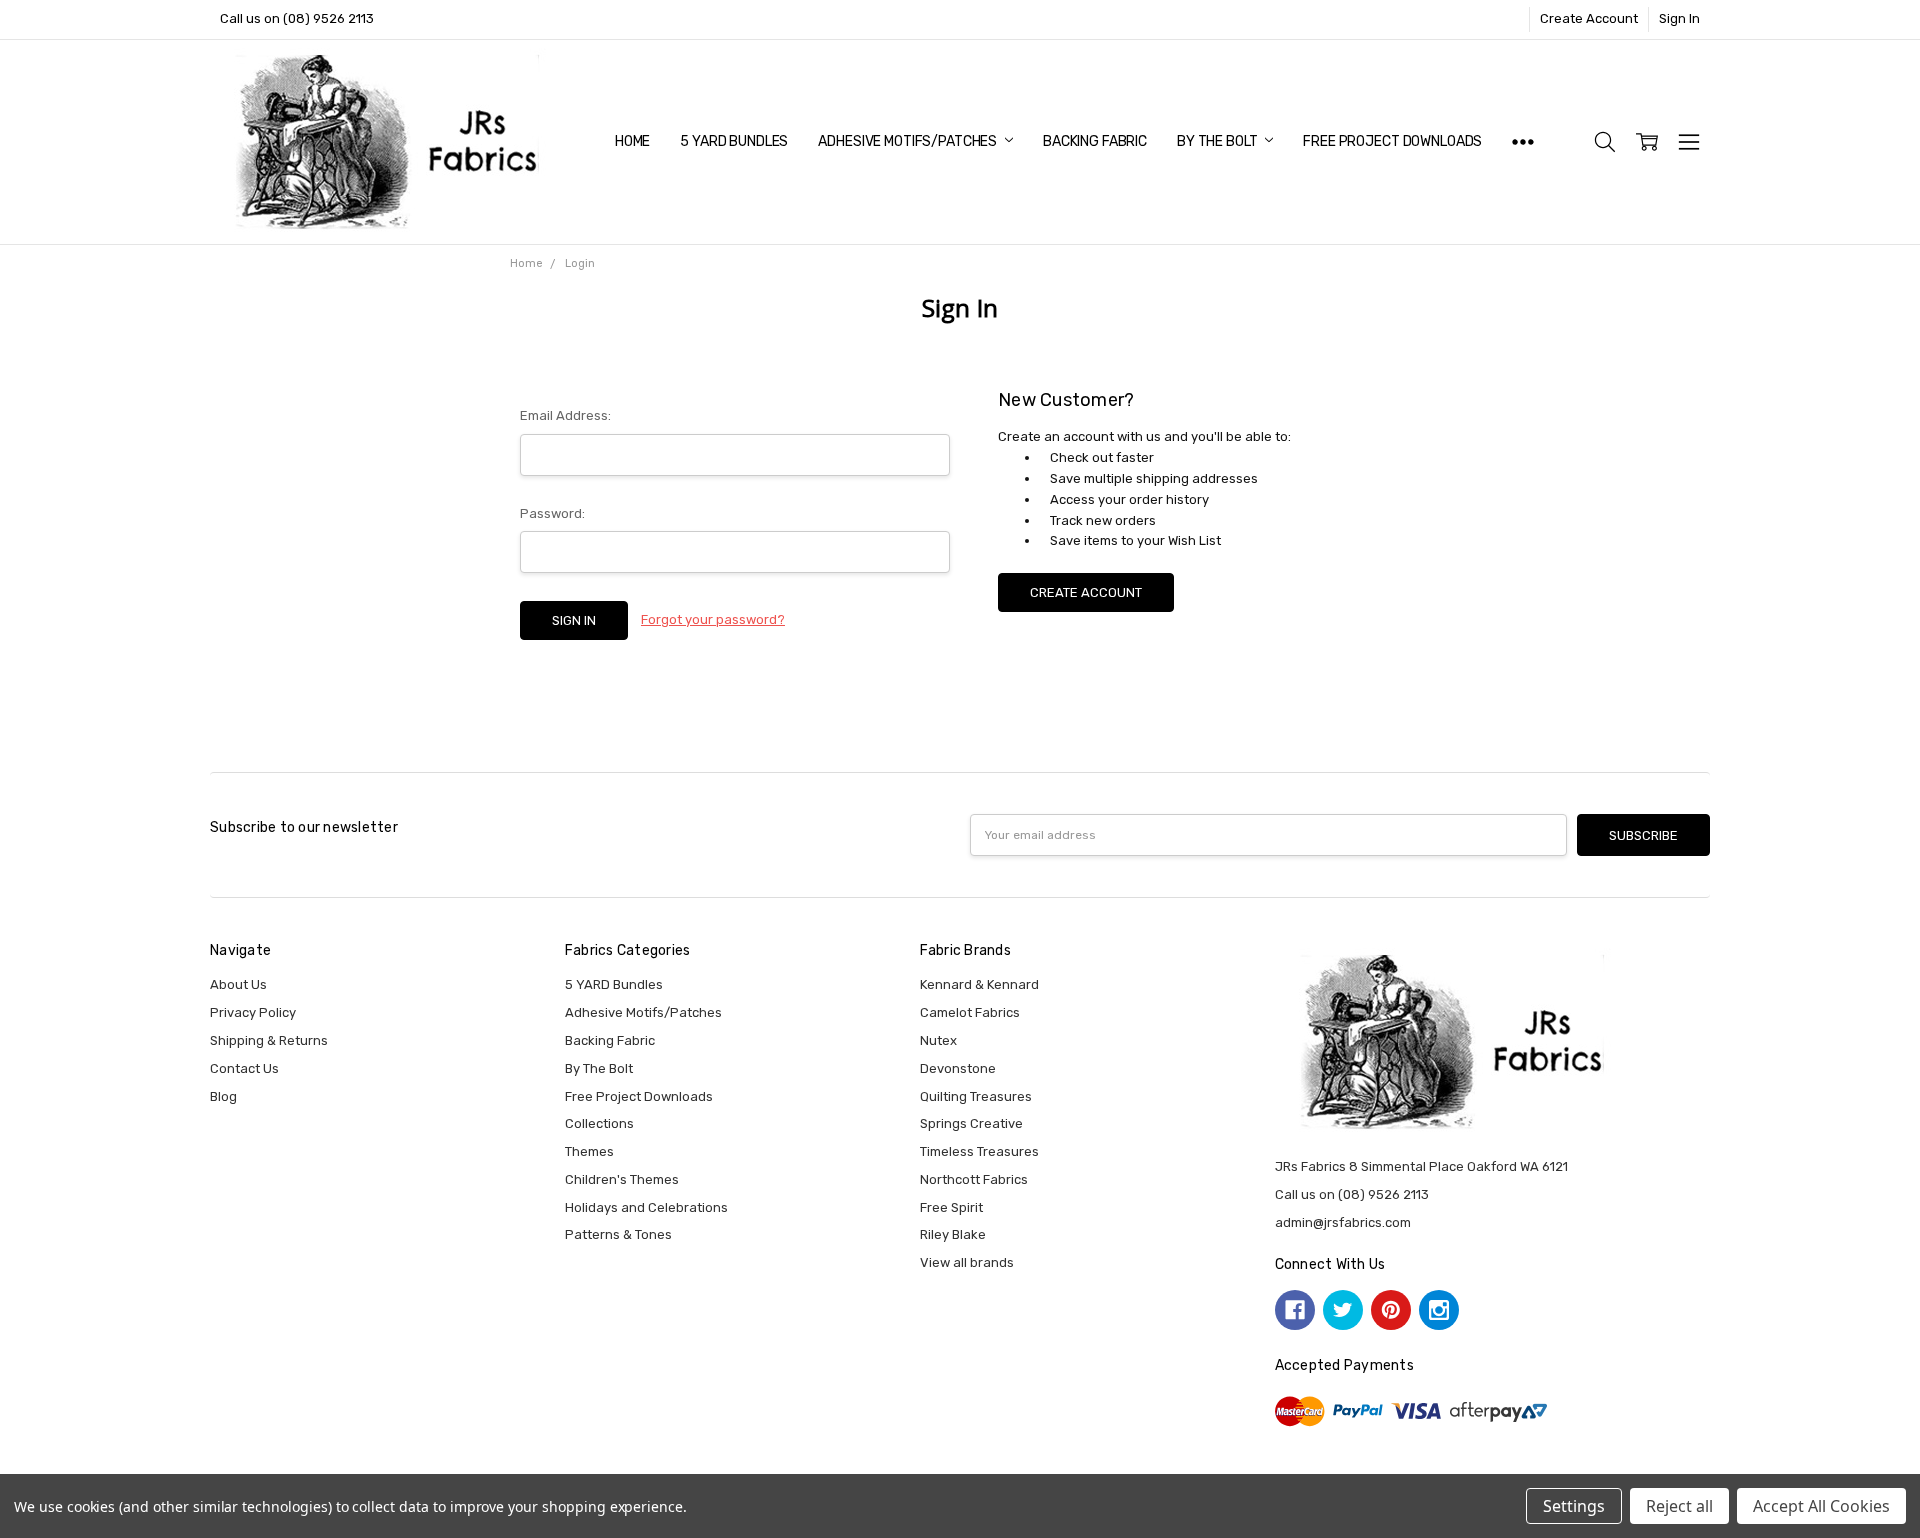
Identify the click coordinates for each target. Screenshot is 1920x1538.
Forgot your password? (713, 619)
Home (632, 141)
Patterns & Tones (618, 1234)
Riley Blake (953, 1234)
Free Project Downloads (1392, 141)
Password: (552, 513)
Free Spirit (951, 1207)
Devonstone (958, 1068)
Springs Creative (971, 1123)
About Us (238, 984)
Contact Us (244, 1068)
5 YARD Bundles (734, 141)
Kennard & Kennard (979, 984)
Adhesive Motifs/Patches (909, 141)
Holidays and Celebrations (646, 1207)
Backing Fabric (1095, 141)
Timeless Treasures (979, 1151)
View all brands (967, 1262)
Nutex (938, 1040)
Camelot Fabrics (970, 1012)
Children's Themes (622, 1179)
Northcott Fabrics (974, 1179)
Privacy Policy (253, 1012)
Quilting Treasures (976, 1096)
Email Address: (565, 415)
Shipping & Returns (269, 1040)
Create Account (1589, 18)
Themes (589, 1151)
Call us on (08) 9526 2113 (297, 18)
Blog (223, 1096)
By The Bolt (1218, 141)
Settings (1574, 1506)
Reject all (1679, 1506)
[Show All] (1523, 142)
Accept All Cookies (1821, 1506)
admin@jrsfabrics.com (1343, 1222)
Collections (599, 1123)
